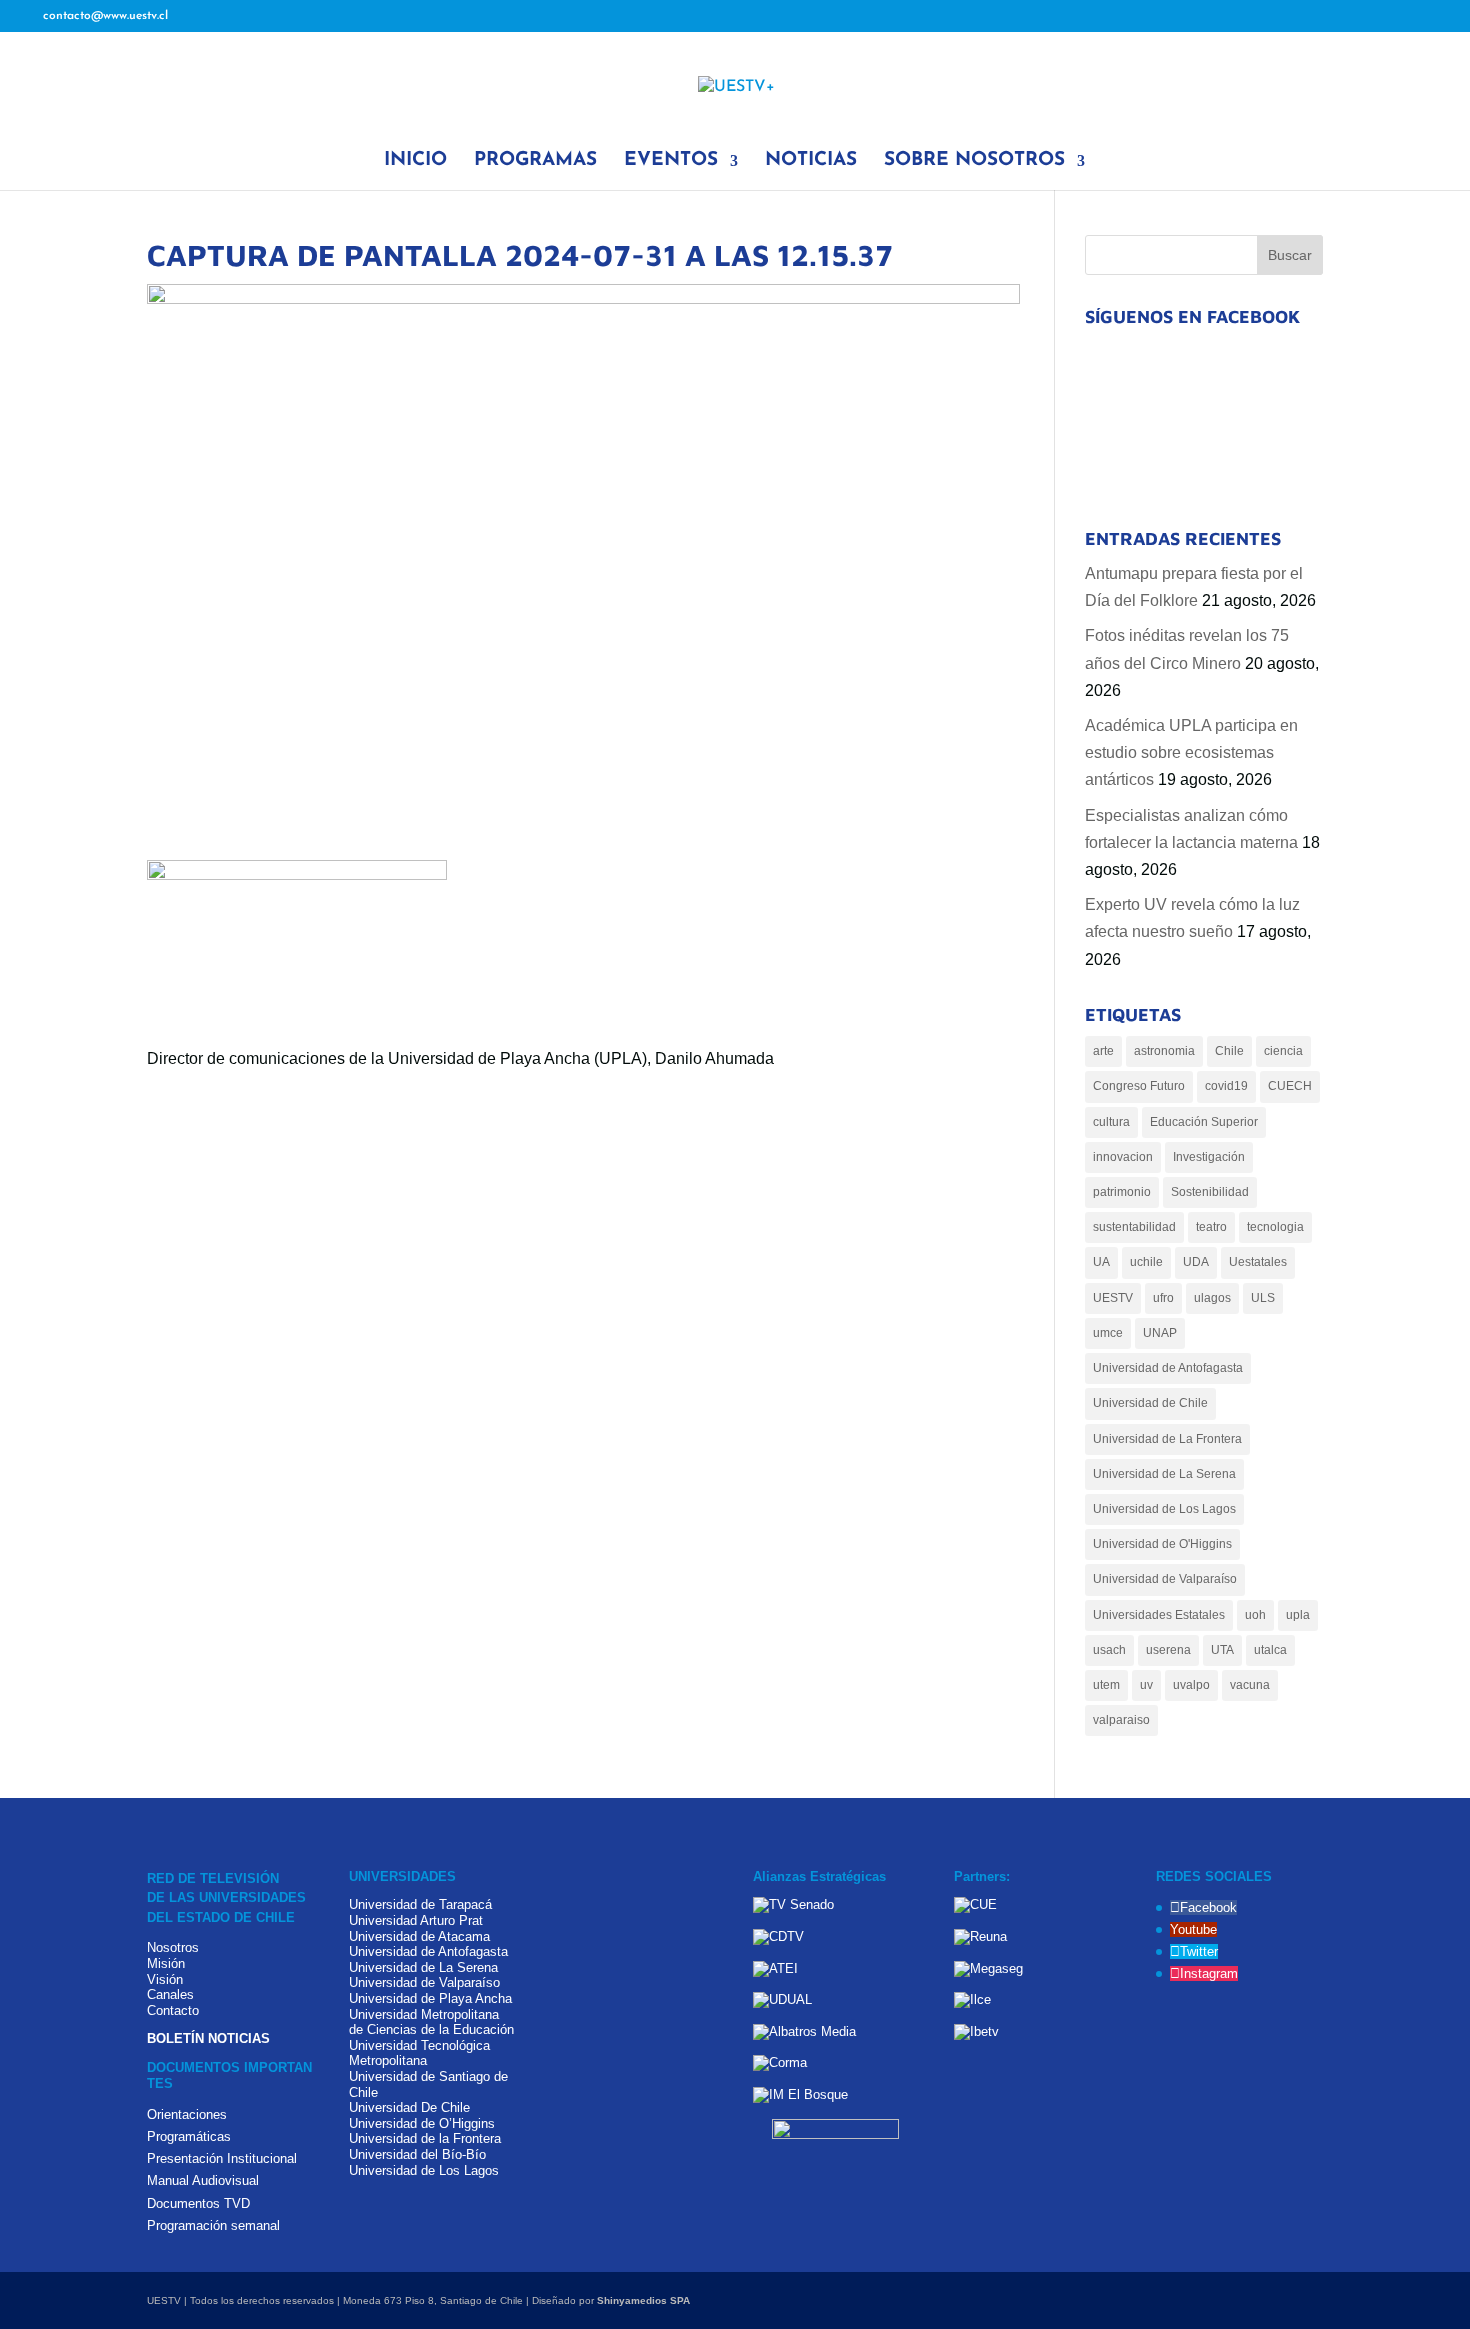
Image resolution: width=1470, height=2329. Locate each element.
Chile (1229, 1051)
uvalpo (1191, 1685)
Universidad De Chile (409, 2107)
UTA (1222, 1650)
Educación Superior (1204, 1122)
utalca (1270, 1650)
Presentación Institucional (222, 2158)
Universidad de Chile (1150, 1403)
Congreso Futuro (1139, 1086)
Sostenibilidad (1210, 1192)
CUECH (1290, 1086)
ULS (1263, 1298)
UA (1101, 1262)
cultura (1111, 1122)
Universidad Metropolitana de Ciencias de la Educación (431, 2022)
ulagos (1212, 1298)
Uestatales (1258, 1262)
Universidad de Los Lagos (1164, 1509)
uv (1146, 1685)
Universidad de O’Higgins (422, 2123)
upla (1298, 1615)
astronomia (1164, 1051)
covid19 (1226, 1086)
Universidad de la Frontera (425, 2138)
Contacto (173, 2010)
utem (1106, 1685)
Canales (170, 1994)
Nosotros (173, 1947)
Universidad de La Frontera (1167, 1439)
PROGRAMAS (535, 162)
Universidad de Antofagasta (1168, 1368)
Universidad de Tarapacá (420, 1904)
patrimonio (1122, 1192)
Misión (166, 1963)
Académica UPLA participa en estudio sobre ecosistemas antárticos (1191, 752)
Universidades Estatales (1159, 1615)
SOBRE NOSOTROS (974, 162)
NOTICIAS (811, 162)
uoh (1255, 1615)
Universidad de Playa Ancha (430, 1998)
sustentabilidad (1134, 1227)
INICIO (415, 162)
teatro (1211, 1227)
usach (1109, 1650)
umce (1108, 1333)
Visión (165, 1979)
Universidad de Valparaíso (1165, 1579)
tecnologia (1275, 1227)
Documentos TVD (198, 2203)
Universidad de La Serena (1164, 1474)
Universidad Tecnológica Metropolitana (419, 2053)
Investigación (1209, 1157)
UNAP (1160, 1333)
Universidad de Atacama (419, 1936)
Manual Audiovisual (203, 2180)
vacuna (1250, 1685)
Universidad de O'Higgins (1162, 1544)
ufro (1163, 1298)
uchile (1146, 1262)
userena (1168, 1650)
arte (1103, 1051)
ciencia (1283, 1051)
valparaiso (1121, 1720)
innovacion (1123, 1157)
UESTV (1113, 1298)
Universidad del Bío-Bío (417, 2154)
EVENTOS (671, 162)
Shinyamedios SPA (643, 2300)
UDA (1196, 1262)
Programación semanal (213, 2225)
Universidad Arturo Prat (416, 1920)
